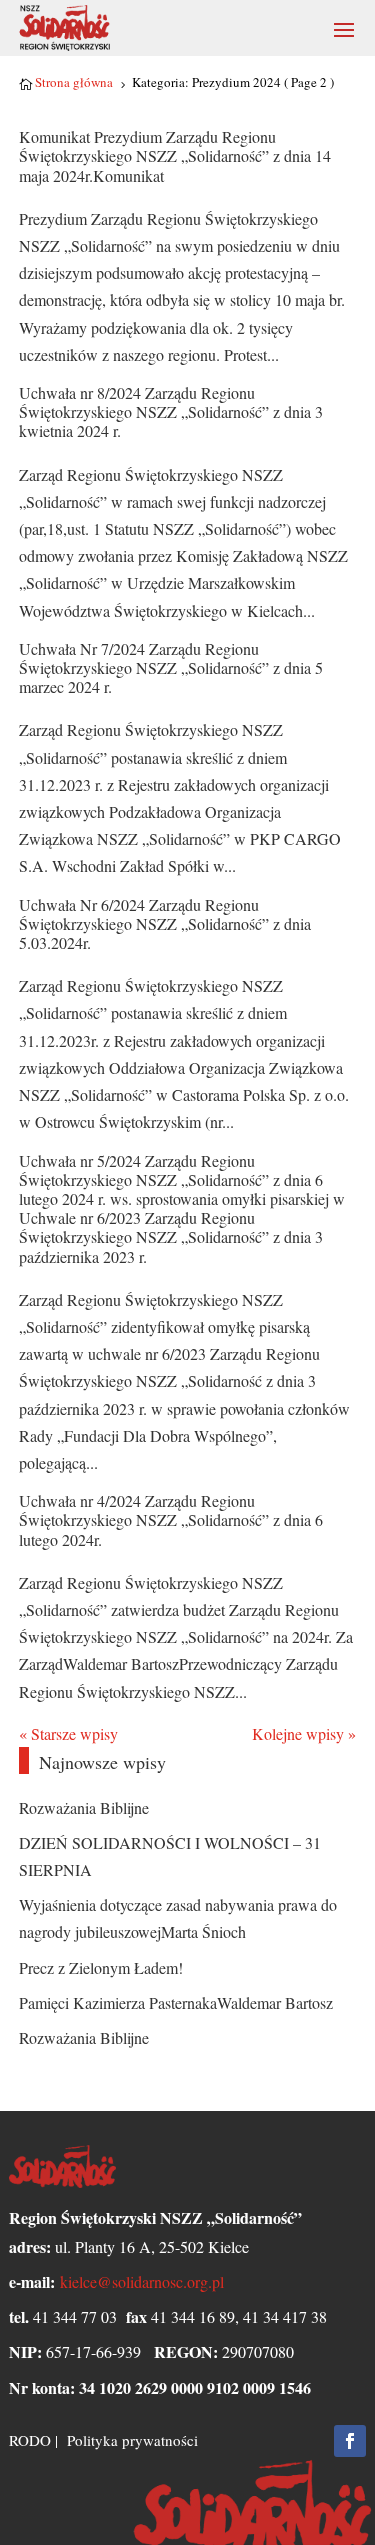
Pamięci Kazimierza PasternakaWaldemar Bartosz (176, 2002)
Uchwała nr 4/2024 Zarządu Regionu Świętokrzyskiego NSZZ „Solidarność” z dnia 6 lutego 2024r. (171, 1519)
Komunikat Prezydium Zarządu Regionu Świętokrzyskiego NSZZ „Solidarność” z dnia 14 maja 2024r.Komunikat (175, 155)
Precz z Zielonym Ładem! (101, 1967)
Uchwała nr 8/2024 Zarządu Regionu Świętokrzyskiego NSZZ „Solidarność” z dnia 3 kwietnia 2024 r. (171, 411)
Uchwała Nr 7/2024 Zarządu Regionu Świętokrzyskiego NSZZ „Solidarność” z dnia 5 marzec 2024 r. (171, 667)
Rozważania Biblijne (84, 1807)
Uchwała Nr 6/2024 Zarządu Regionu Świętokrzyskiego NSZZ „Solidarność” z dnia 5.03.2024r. (165, 923)
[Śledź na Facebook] (350, 2441)
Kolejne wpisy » (304, 1733)
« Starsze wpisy (68, 1733)
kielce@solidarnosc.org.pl (142, 2281)
